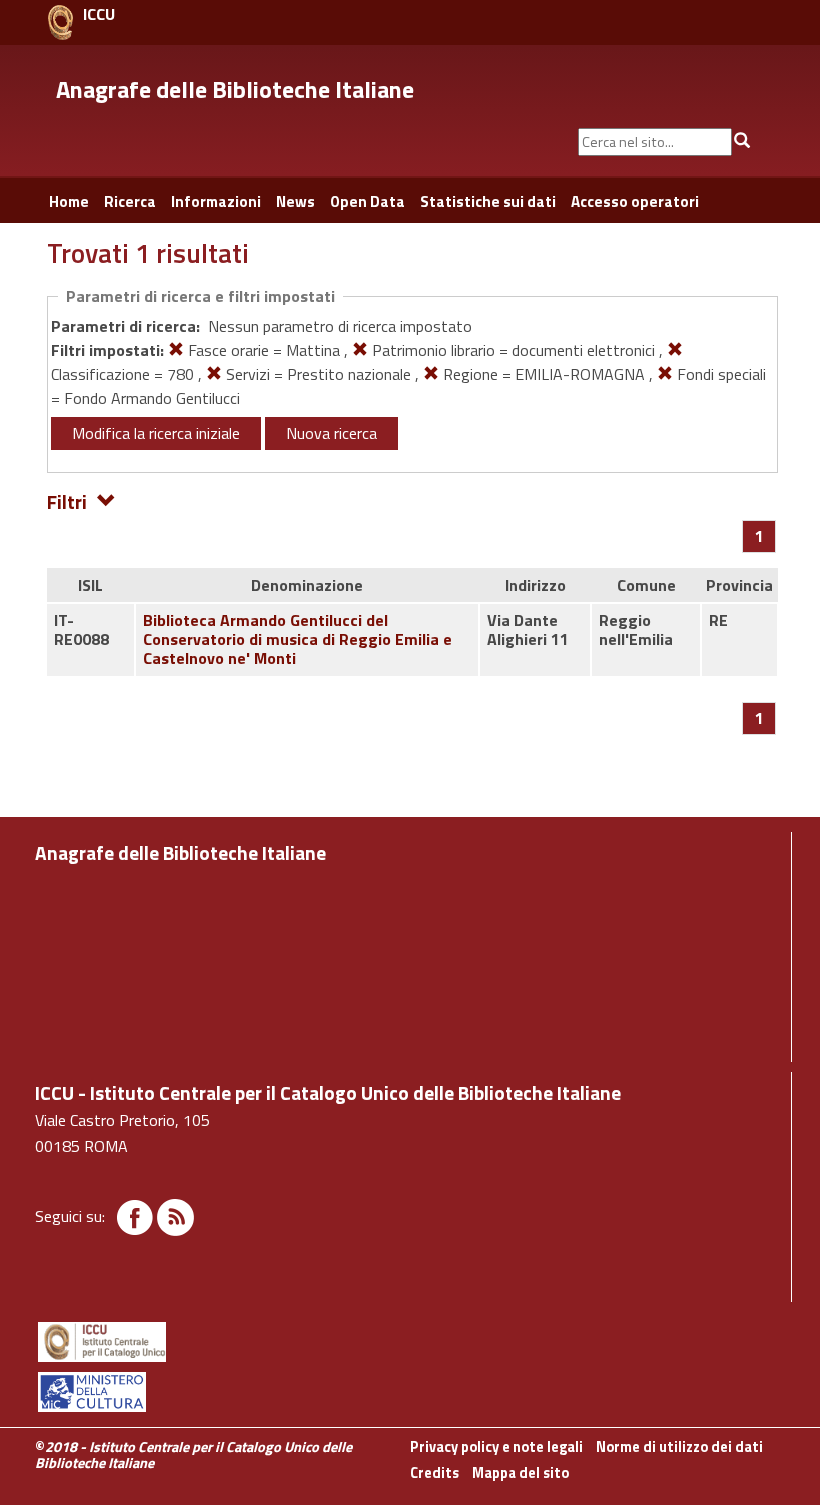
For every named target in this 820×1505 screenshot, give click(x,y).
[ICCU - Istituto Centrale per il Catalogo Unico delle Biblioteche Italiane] (60, 22)
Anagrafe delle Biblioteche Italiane (235, 89)
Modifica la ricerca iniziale (156, 433)
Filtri (67, 500)
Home (69, 201)
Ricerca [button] (130, 201)
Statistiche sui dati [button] (488, 201)
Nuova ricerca (331, 433)
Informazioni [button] (216, 201)
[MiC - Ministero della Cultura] (410, 1392)
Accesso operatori (635, 201)
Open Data (367, 201)
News (295, 201)
